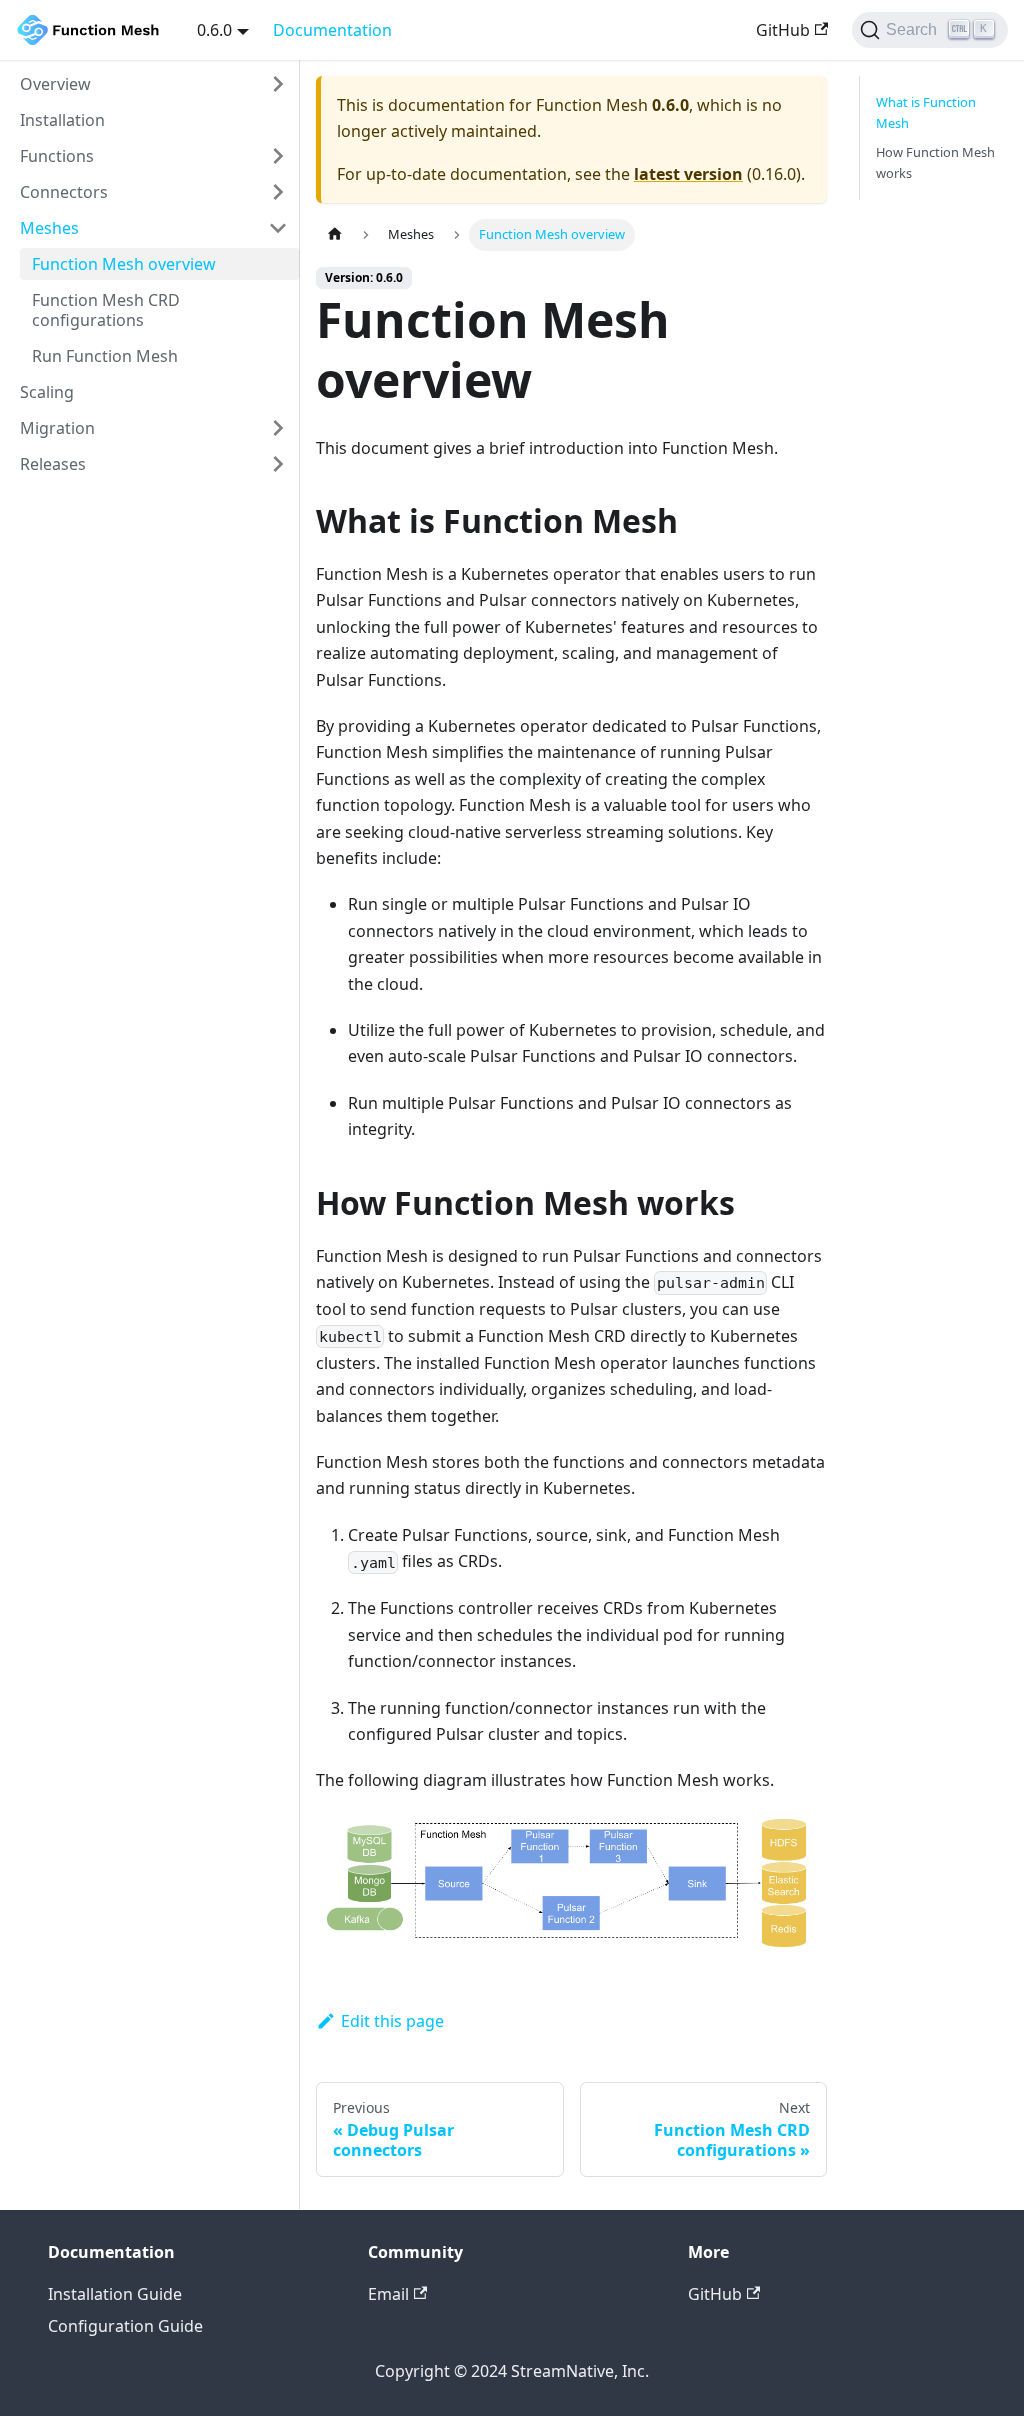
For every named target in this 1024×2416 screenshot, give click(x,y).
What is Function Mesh (926, 112)
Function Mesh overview (124, 264)
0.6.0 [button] (214, 30)
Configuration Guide (125, 2326)
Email (388, 2294)
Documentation (332, 30)
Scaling (47, 392)
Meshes (49, 228)
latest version (688, 174)
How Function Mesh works (935, 162)
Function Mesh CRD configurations (106, 310)
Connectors (64, 192)
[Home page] (335, 234)
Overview (55, 84)
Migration (57, 428)
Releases (53, 464)
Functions (57, 156)
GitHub (783, 30)
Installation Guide (115, 2294)
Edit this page (392, 2021)
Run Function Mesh (105, 356)
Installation (62, 120)
